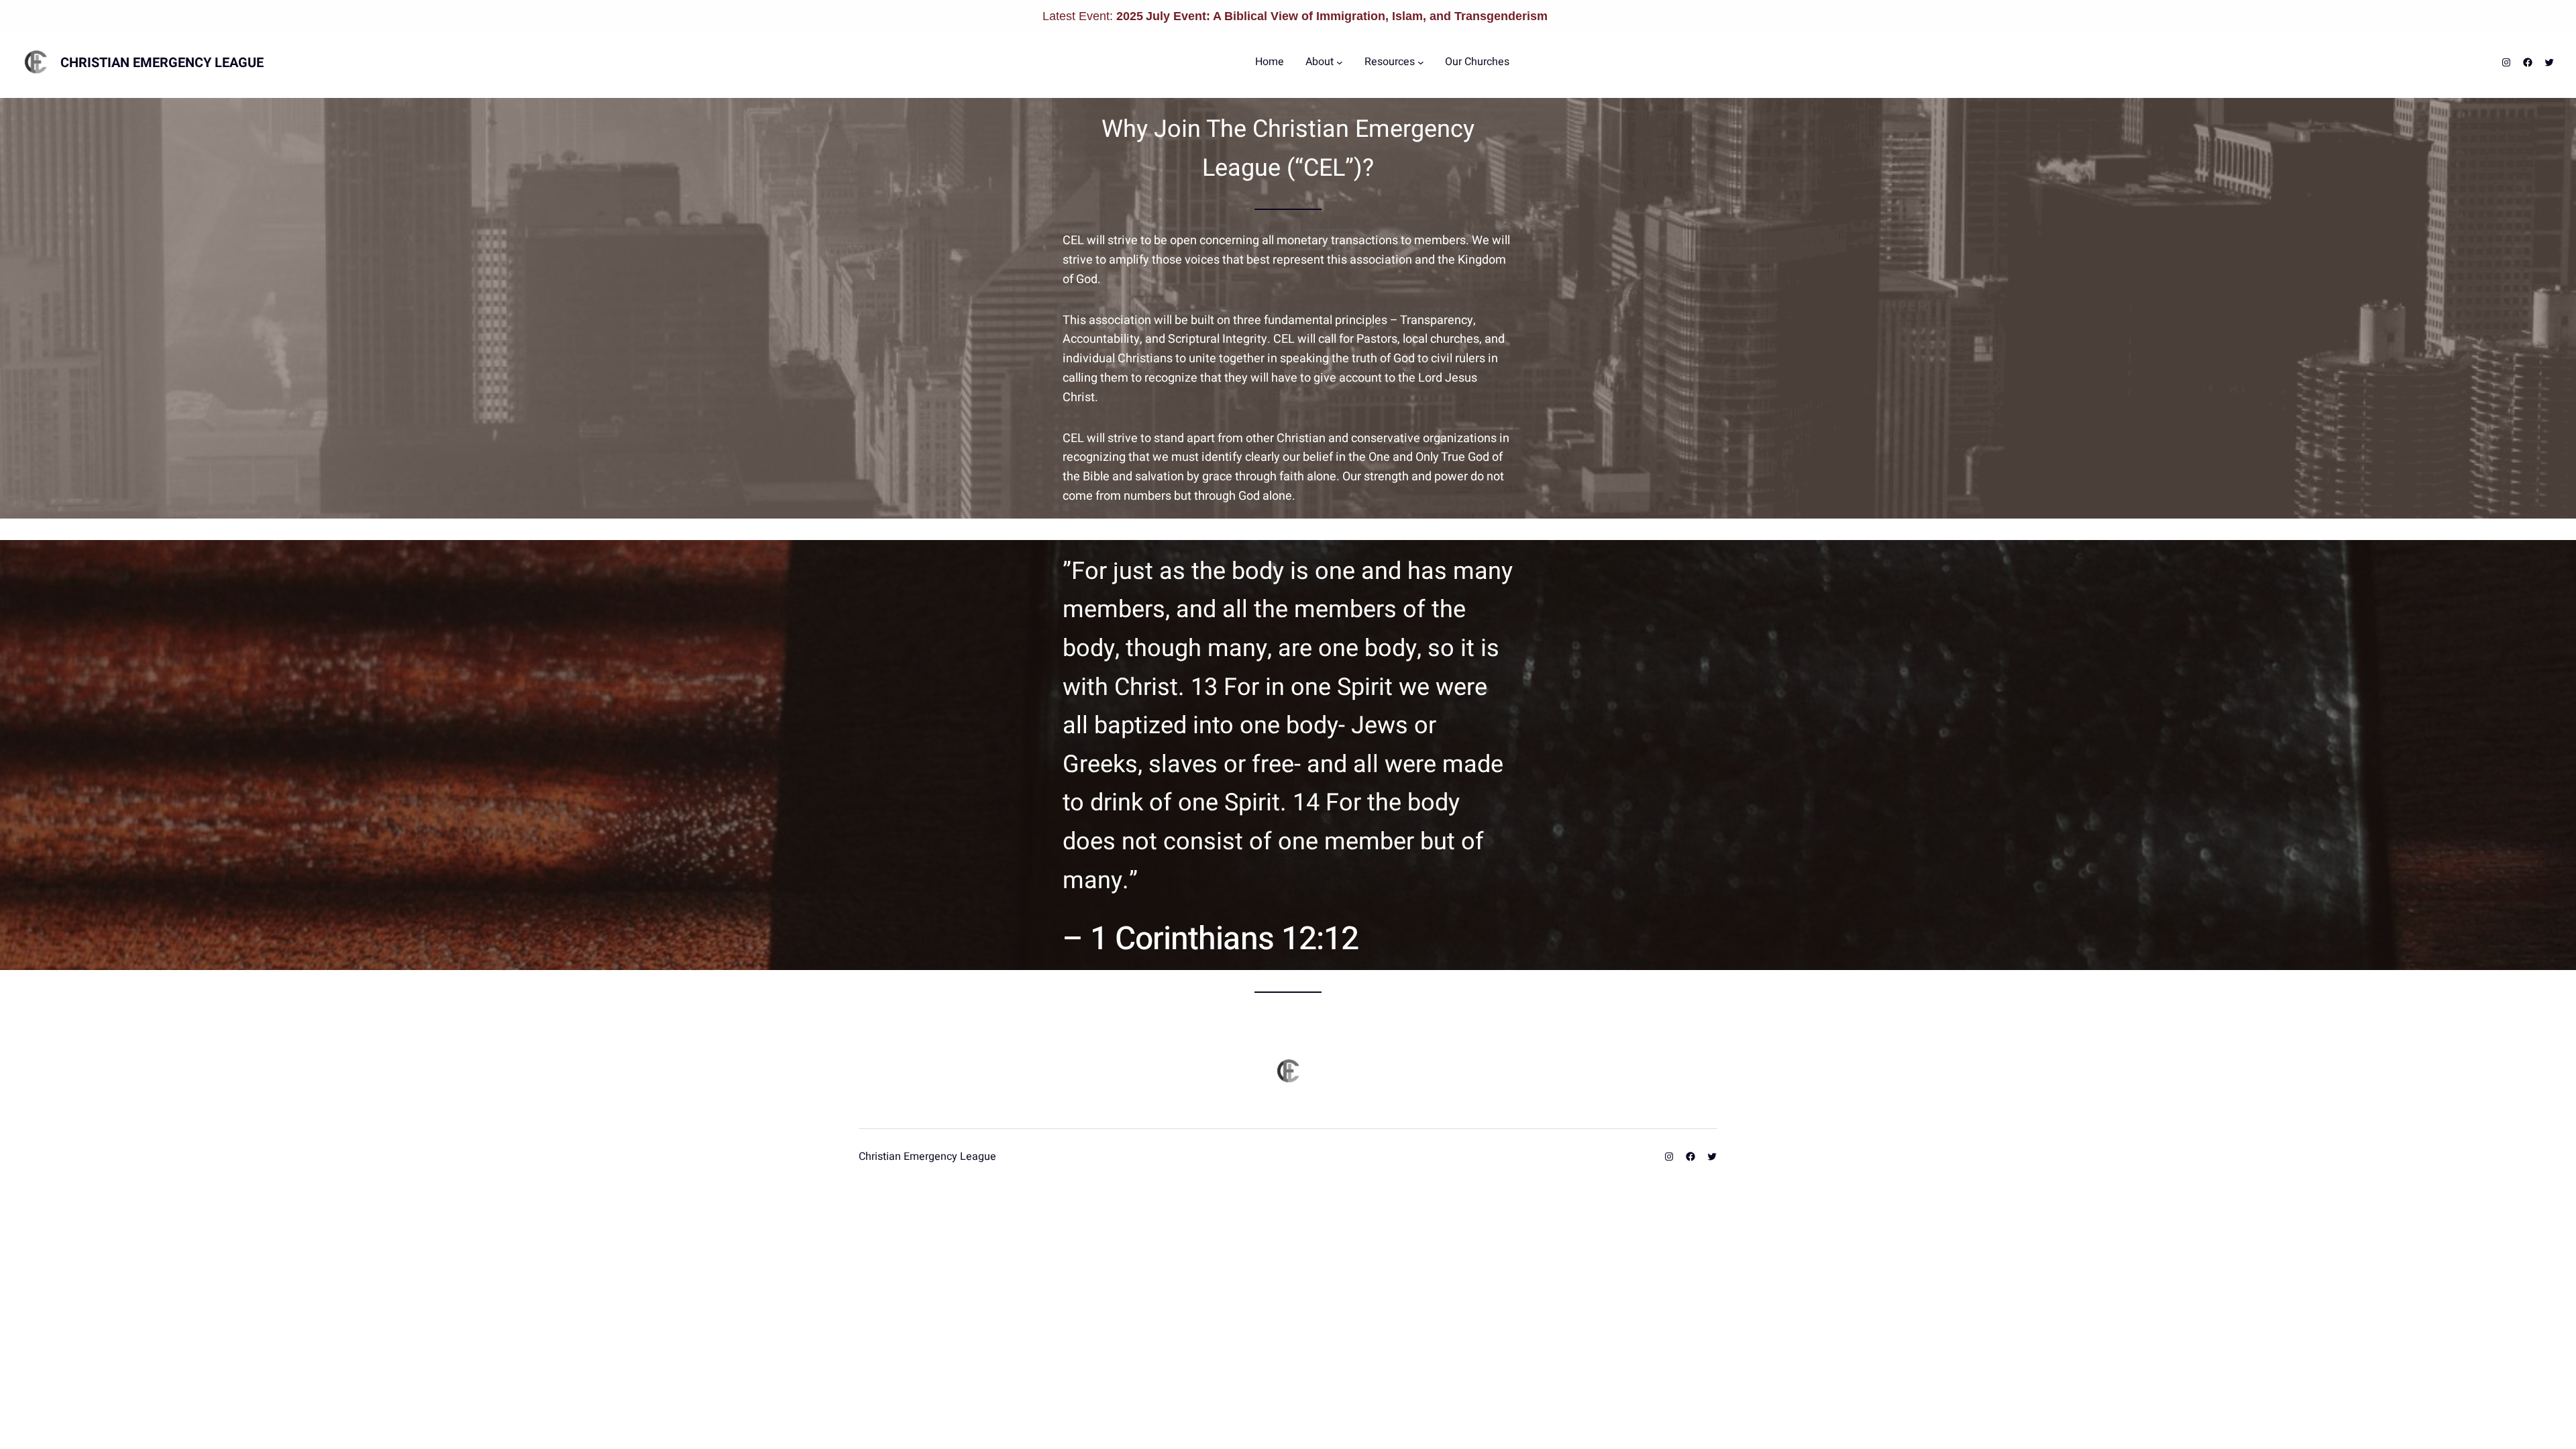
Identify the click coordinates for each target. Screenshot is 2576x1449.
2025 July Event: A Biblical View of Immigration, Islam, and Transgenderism (1332, 16)
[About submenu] (1340, 62)
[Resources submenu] (1421, 62)
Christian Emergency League (162, 63)
